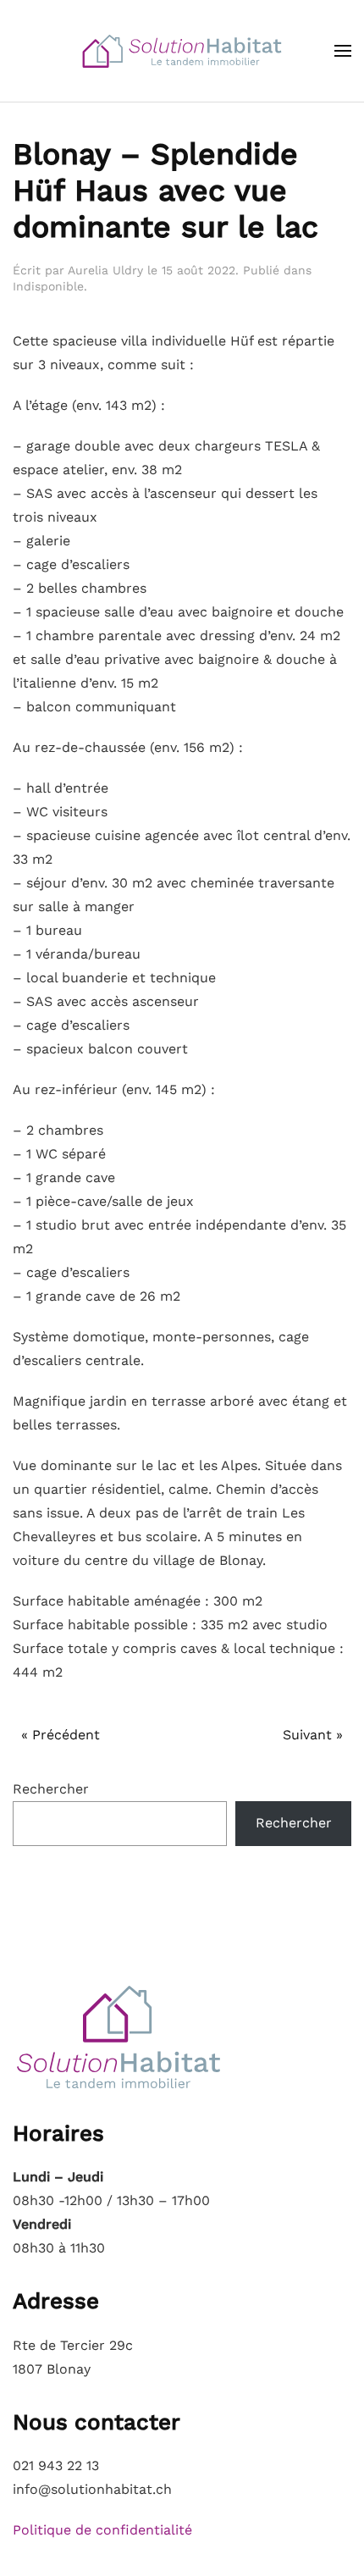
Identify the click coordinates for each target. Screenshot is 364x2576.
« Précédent (61, 1735)
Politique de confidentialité (102, 2530)
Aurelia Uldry (105, 270)
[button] (343, 51)
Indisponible (48, 286)
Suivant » (313, 1735)
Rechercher (51, 1789)
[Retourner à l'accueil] (182, 51)
